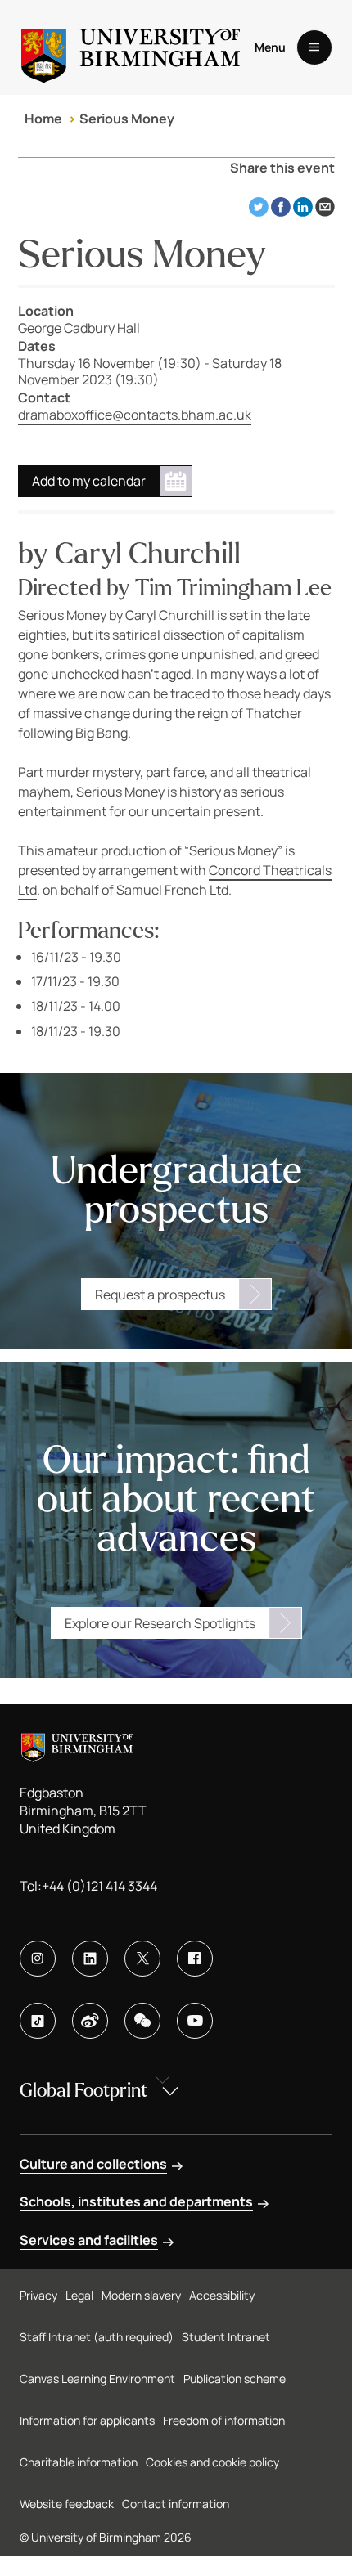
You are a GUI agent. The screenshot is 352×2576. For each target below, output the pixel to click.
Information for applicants (87, 2420)
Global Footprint (83, 2091)
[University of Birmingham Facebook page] (195, 1959)
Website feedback (67, 2504)
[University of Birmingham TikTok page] (38, 2021)
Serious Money (127, 119)
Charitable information (79, 2462)
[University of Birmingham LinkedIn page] (90, 1959)
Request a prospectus (160, 1295)
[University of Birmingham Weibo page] (90, 2021)
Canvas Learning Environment (97, 2379)
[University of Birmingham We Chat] (142, 2021)
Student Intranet (226, 2337)
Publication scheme (235, 2379)
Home (43, 119)
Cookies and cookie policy (212, 2462)
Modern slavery (141, 2295)
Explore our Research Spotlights (160, 1623)
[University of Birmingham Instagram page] (38, 1959)
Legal (79, 2295)
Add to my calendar (89, 481)
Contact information (176, 2504)
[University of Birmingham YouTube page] (195, 2021)
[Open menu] (314, 47)
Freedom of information (224, 2420)
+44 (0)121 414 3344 (99, 1886)
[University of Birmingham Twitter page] (142, 1959)
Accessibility (222, 2295)
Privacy (38, 2295)
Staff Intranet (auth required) (97, 2337)
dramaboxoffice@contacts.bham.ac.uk (135, 415)
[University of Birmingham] (131, 47)
